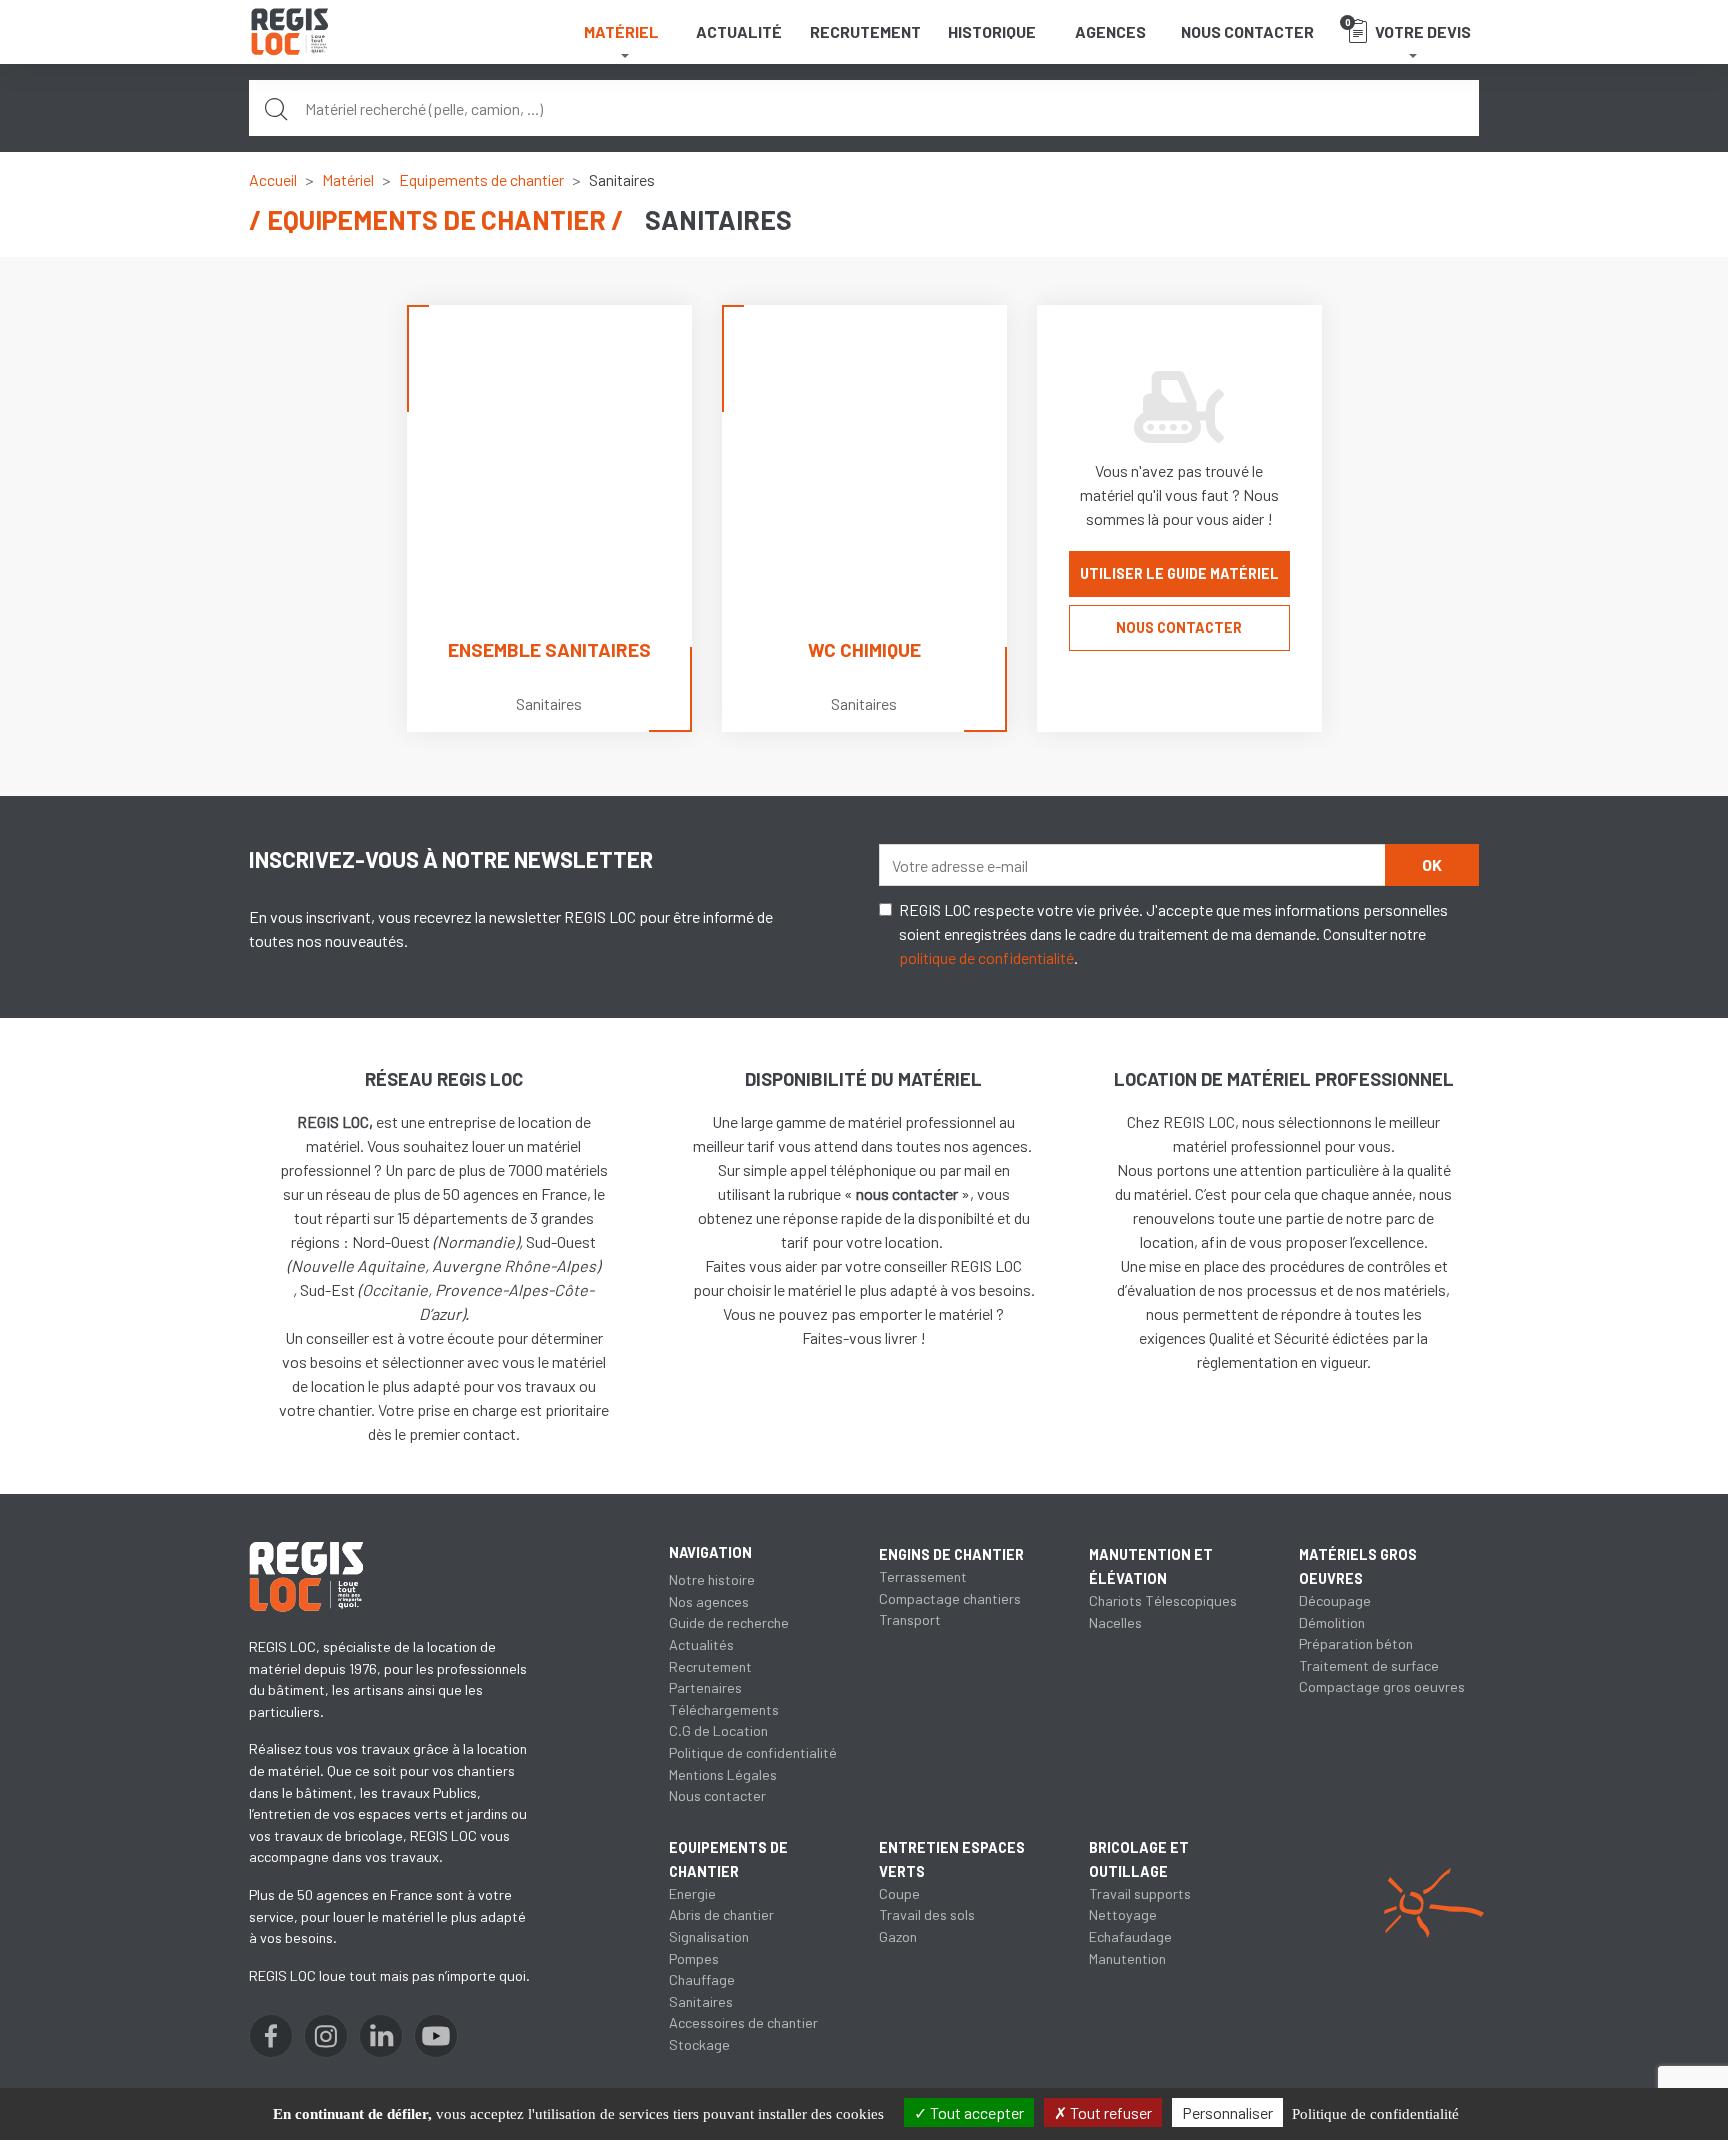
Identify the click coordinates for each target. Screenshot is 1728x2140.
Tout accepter (975, 2112)
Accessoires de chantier (743, 2022)
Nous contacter (1247, 31)
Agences (1110, 31)
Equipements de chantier (481, 179)
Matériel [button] (621, 31)
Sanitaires (701, 2001)
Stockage (699, 2044)
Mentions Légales (723, 1774)
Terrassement (923, 1576)
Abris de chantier (721, 1914)
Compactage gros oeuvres (1382, 1686)
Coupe (899, 1893)
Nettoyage (1123, 1914)
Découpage (1335, 1600)
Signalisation (709, 1936)
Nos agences (709, 1601)
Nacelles (1115, 1622)
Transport (910, 1619)
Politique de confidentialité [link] (1375, 2114)
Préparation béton (1356, 1643)
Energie (692, 1893)
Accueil (273, 179)
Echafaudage (1130, 1936)
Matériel (348, 179)
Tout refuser (1109, 2112)
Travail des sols (927, 1914)
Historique (992, 31)
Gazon (898, 1936)
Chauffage (702, 1979)
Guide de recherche (729, 1622)
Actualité (739, 31)
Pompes (694, 1958)
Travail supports (1140, 1893)
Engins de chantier (951, 1554)
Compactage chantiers (950, 1598)
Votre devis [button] (1408, 28)
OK (1432, 864)
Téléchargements (724, 1709)
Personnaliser (1227, 2112)
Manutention (1127, 1958)
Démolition (1332, 1622)
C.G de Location (718, 1730)
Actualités (701, 1644)
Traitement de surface (1369, 1665)
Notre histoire (712, 1579)
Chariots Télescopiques (1163, 1600)
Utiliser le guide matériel (1179, 573)
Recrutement (865, 31)
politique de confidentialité (986, 957)
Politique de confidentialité (753, 1752)
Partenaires (705, 1687)
